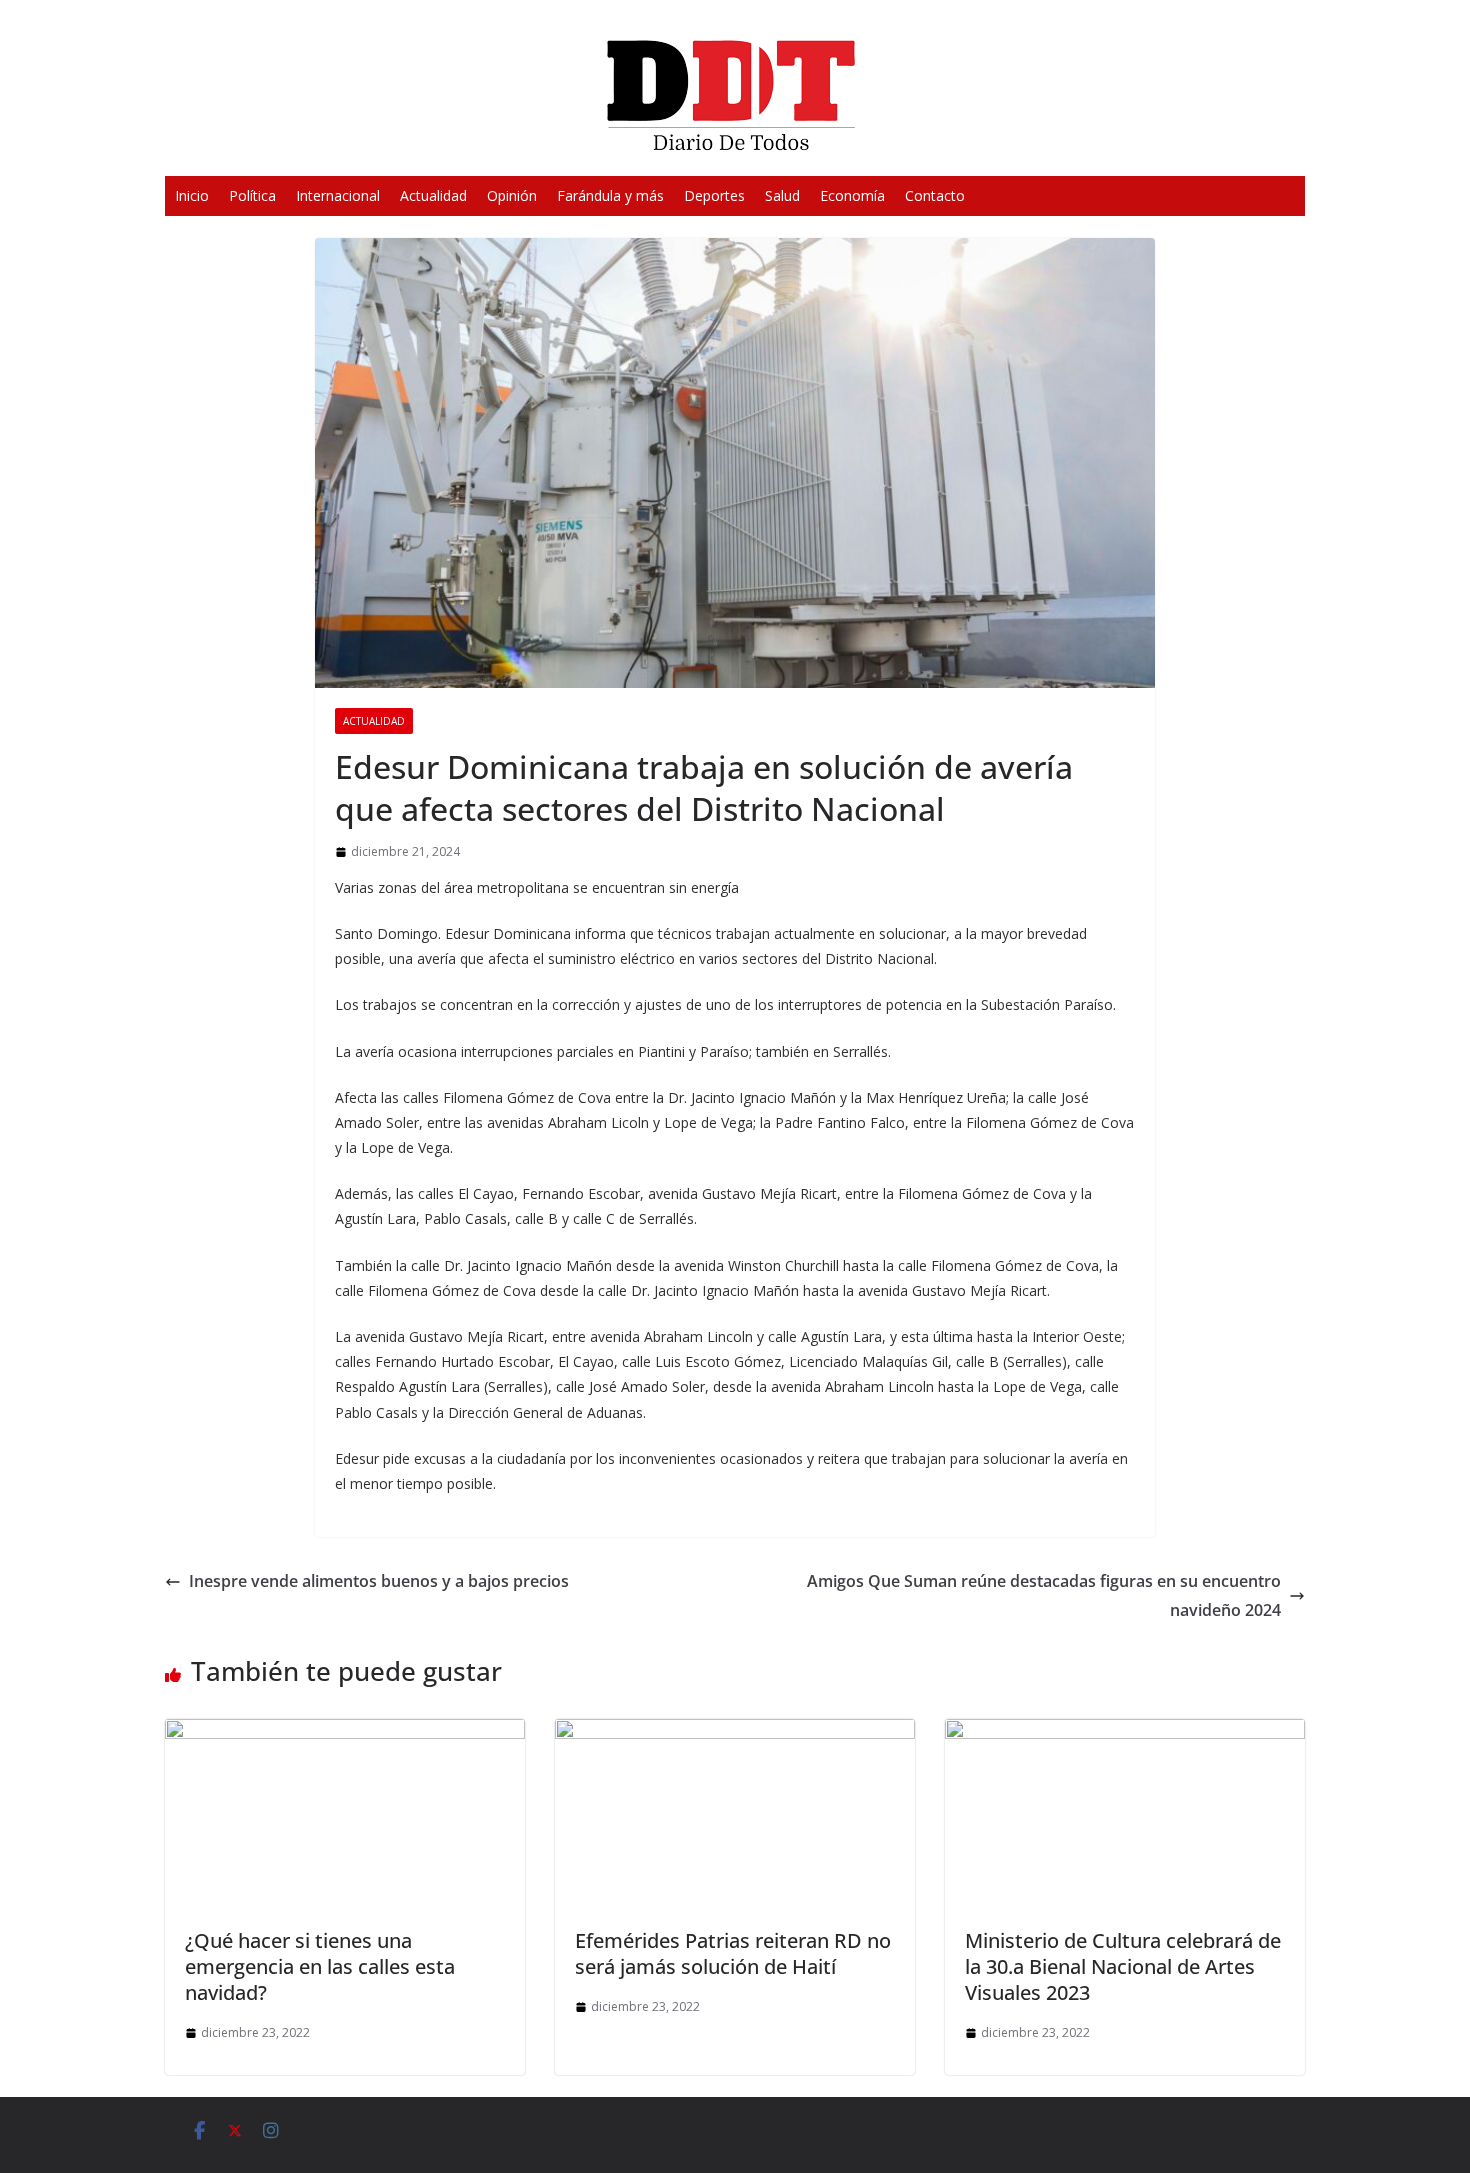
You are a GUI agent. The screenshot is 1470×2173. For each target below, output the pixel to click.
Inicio (192, 195)
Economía (852, 195)
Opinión (512, 195)
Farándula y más (610, 195)
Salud (782, 195)
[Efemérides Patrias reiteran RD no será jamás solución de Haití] (735, 1733)
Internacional (338, 195)
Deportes (714, 195)
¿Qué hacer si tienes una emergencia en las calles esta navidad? (320, 1966)
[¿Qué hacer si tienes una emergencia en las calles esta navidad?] (345, 1733)
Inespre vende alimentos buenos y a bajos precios (379, 1581)
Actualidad (433, 195)
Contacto (935, 195)
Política (252, 195)
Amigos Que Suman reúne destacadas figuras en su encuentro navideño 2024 (1044, 1595)
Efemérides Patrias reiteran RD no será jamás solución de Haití (733, 1953)
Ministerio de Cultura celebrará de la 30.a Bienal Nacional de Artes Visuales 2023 (1123, 1966)
